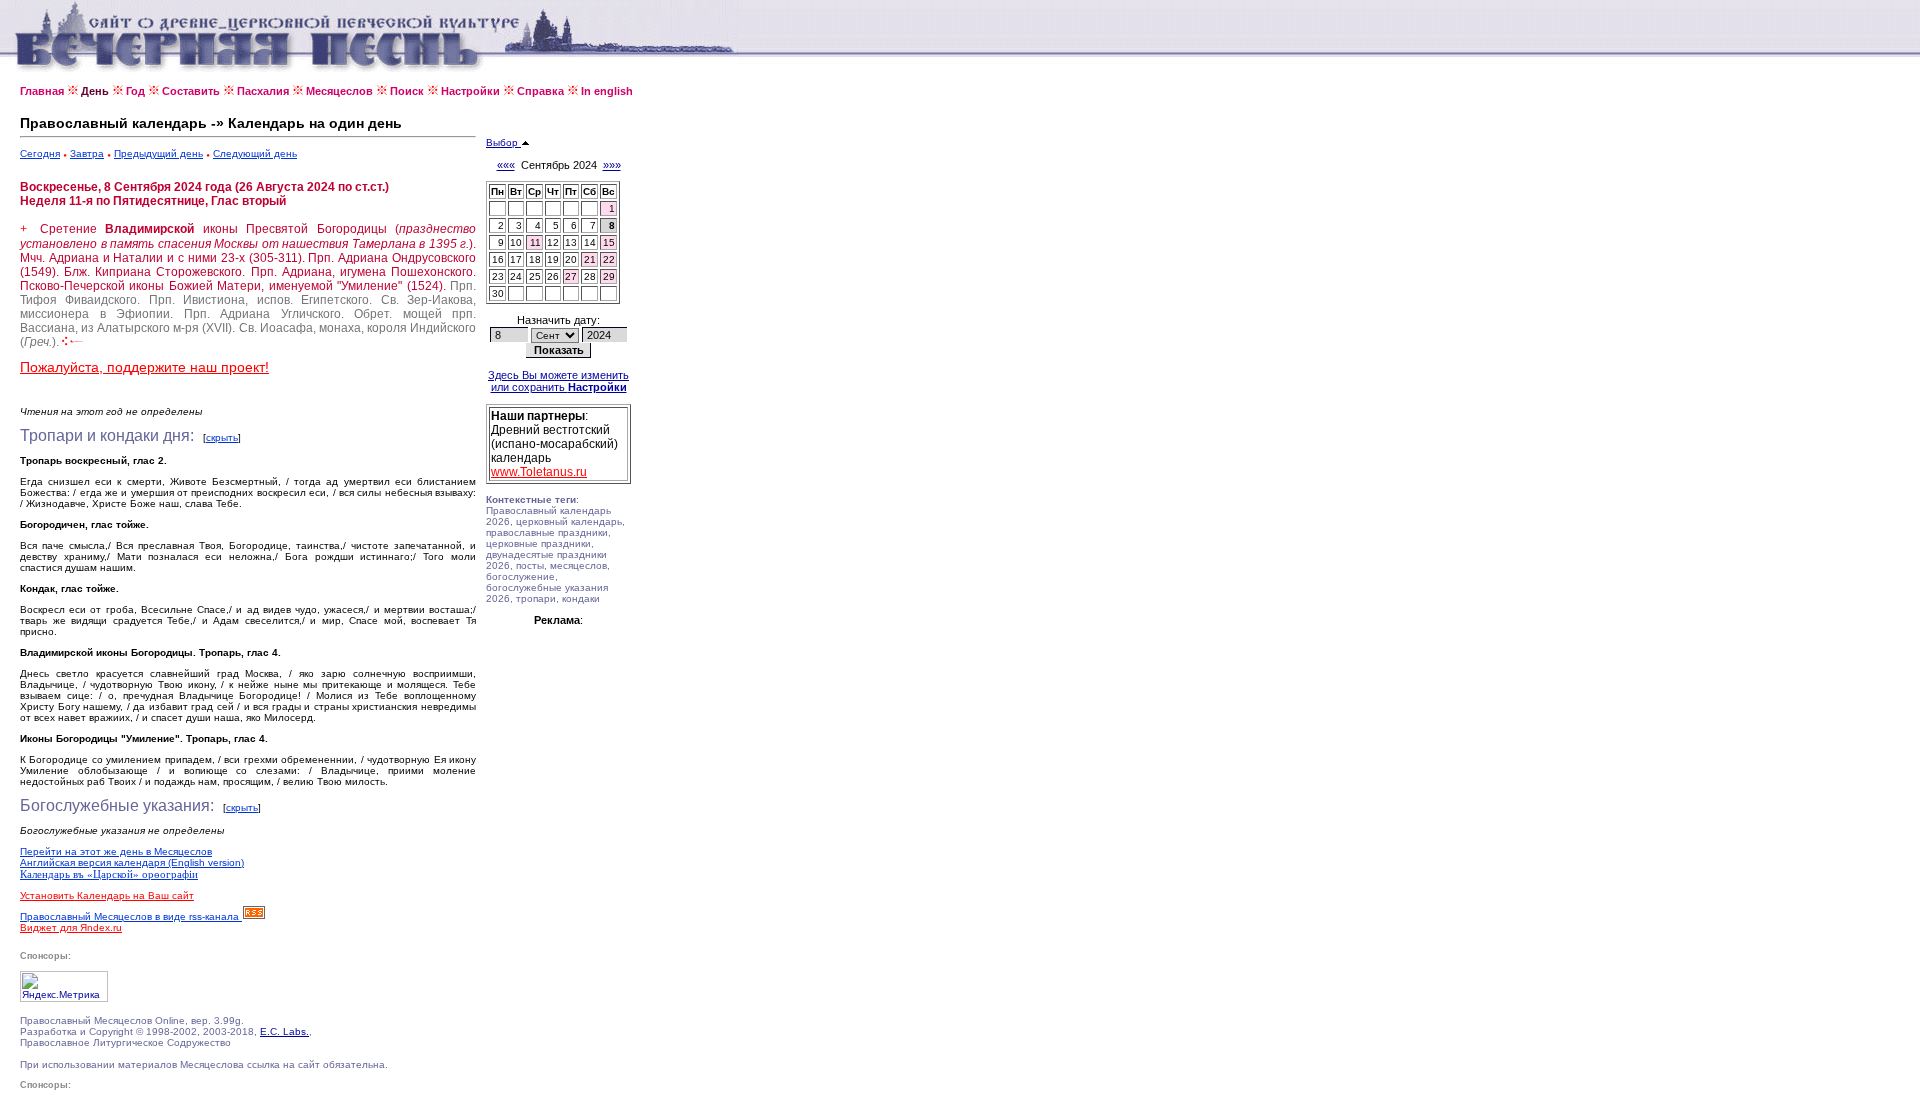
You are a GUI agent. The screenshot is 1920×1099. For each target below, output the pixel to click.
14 (590, 242)
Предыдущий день (158, 153)
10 (516, 242)
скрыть (222, 437)
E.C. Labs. (284, 1031)
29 (609, 276)
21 (590, 259)
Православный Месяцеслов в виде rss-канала (131, 916)
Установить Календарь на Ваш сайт (107, 895)
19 (553, 259)
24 (516, 276)
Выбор (503, 142)
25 (535, 276)
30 (498, 293)
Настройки (470, 91)
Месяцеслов (339, 91)
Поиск (407, 91)
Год (135, 91)
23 (498, 276)
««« (506, 165)
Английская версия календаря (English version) (132, 862)
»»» (612, 165)
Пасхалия (263, 91)
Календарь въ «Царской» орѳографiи (109, 874)
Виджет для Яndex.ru (71, 927)
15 (609, 242)
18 (535, 259)
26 (553, 276)
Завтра (87, 153)
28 (590, 276)
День (95, 91)
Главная (42, 91)
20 (571, 259)
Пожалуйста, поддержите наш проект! (144, 367)
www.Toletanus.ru (539, 472)
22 (609, 259)
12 (553, 242)
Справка (540, 91)
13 (571, 242)
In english (607, 91)
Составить (191, 91)
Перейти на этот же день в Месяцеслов (116, 851)
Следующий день (255, 153)
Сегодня (40, 153)
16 (498, 259)
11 (535, 242)
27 (571, 276)
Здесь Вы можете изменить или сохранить (558, 381)
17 (516, 259)
